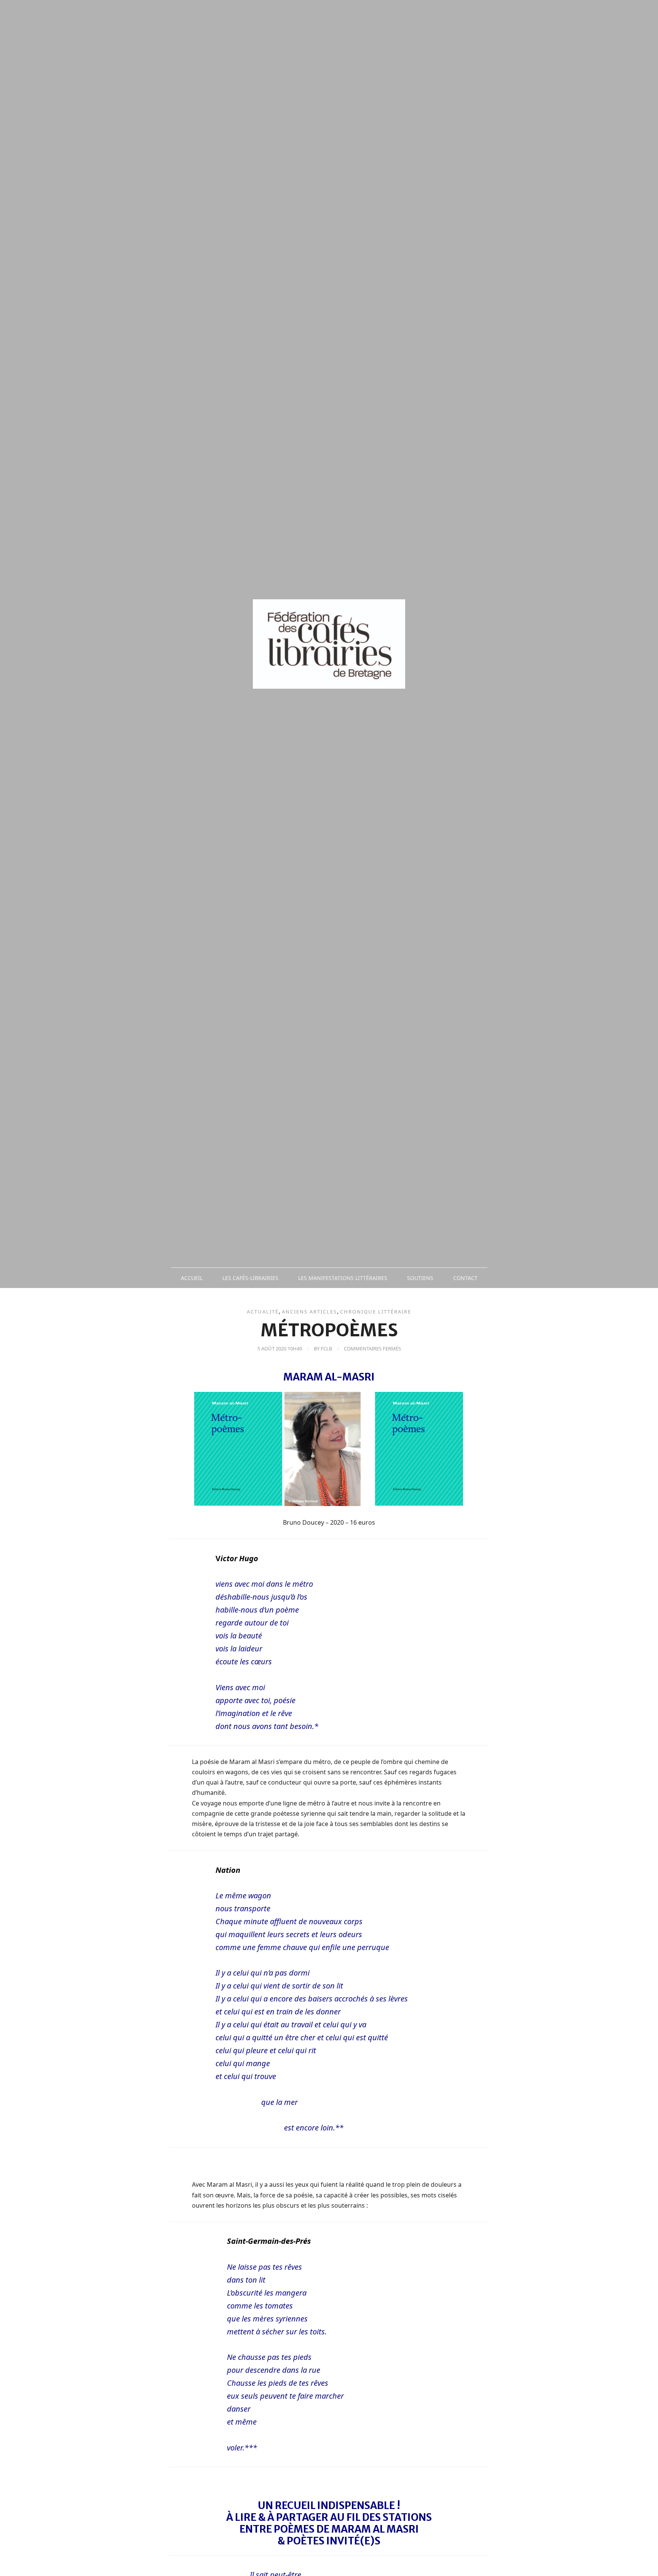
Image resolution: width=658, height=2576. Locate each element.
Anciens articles (309, 1312)
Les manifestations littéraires (343, 1278)
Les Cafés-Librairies (250, 1278)
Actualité (263, 1312)
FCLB (326, 1348)
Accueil (192, 1278)
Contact (465, 1278)
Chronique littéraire (376, 1312)
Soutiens (420, 1278)
